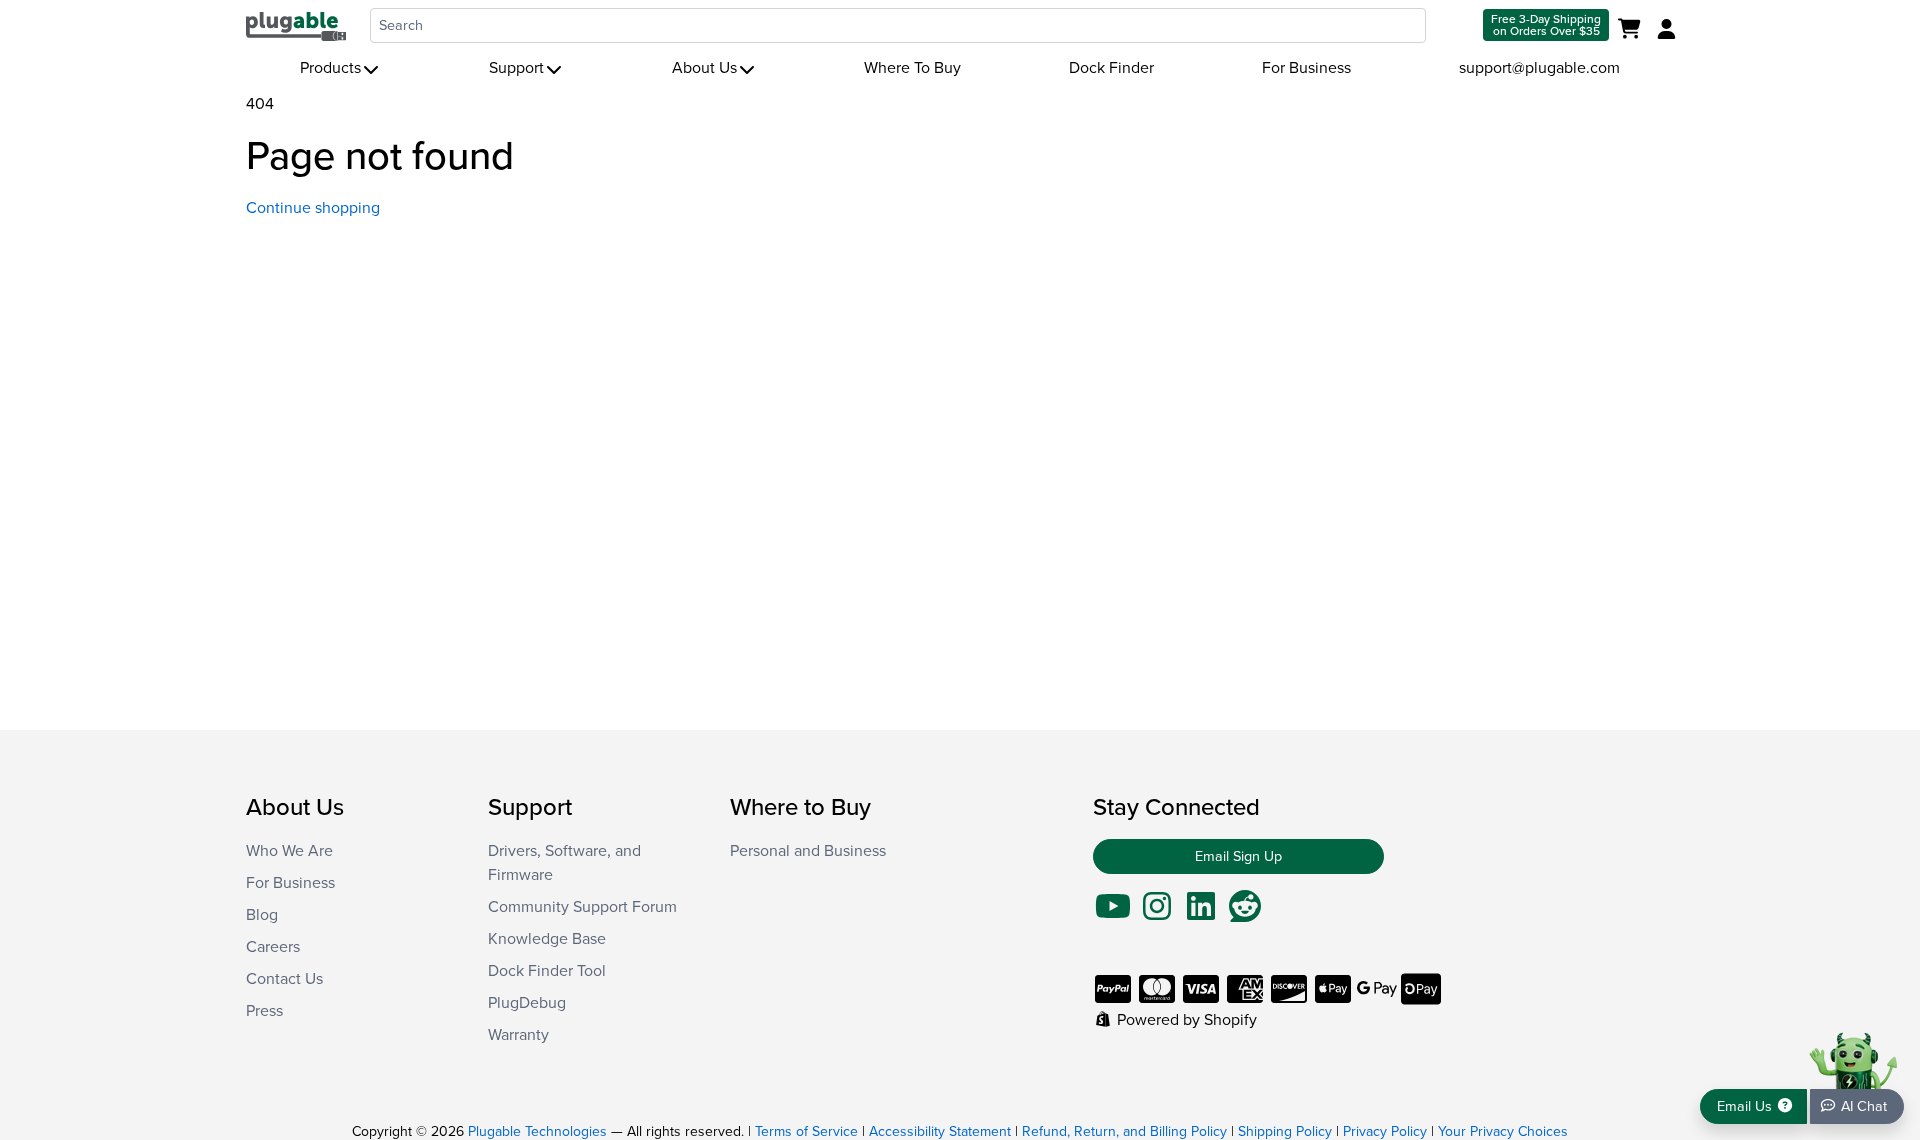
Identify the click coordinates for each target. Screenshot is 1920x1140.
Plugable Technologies (537, 1131)
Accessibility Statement (940, 1131)
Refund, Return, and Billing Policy (1124, 1131)
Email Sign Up (1238, 856)
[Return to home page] (296, 25)
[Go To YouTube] (1113, 913)
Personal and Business (808, 851)
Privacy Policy (1385, 1131)
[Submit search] (1452, 25)
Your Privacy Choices (1503, 1131)
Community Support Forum (582, 907)
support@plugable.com (1539, 68)
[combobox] (898, 25)
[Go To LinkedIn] (1201, 913)
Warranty (518, 1035)
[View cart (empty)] (1633, 30)
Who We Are (289, 851)
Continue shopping (313, 208)
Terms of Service (806, 1131)
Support (516, 68)
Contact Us (284, 979)
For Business (1306, 68)
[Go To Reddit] (1245, 913)
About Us (704, 68)
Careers (273, 947)
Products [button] (330, 68)
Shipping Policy (1285, 1131)
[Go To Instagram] (1157, 913)
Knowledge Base (547, 939)
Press (264, 1011)
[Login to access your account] (1664, 30)
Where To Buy (912, 68)
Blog (262, 915)
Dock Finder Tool (547, 971)
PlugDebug (527, 1003)
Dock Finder (1111, 68)
